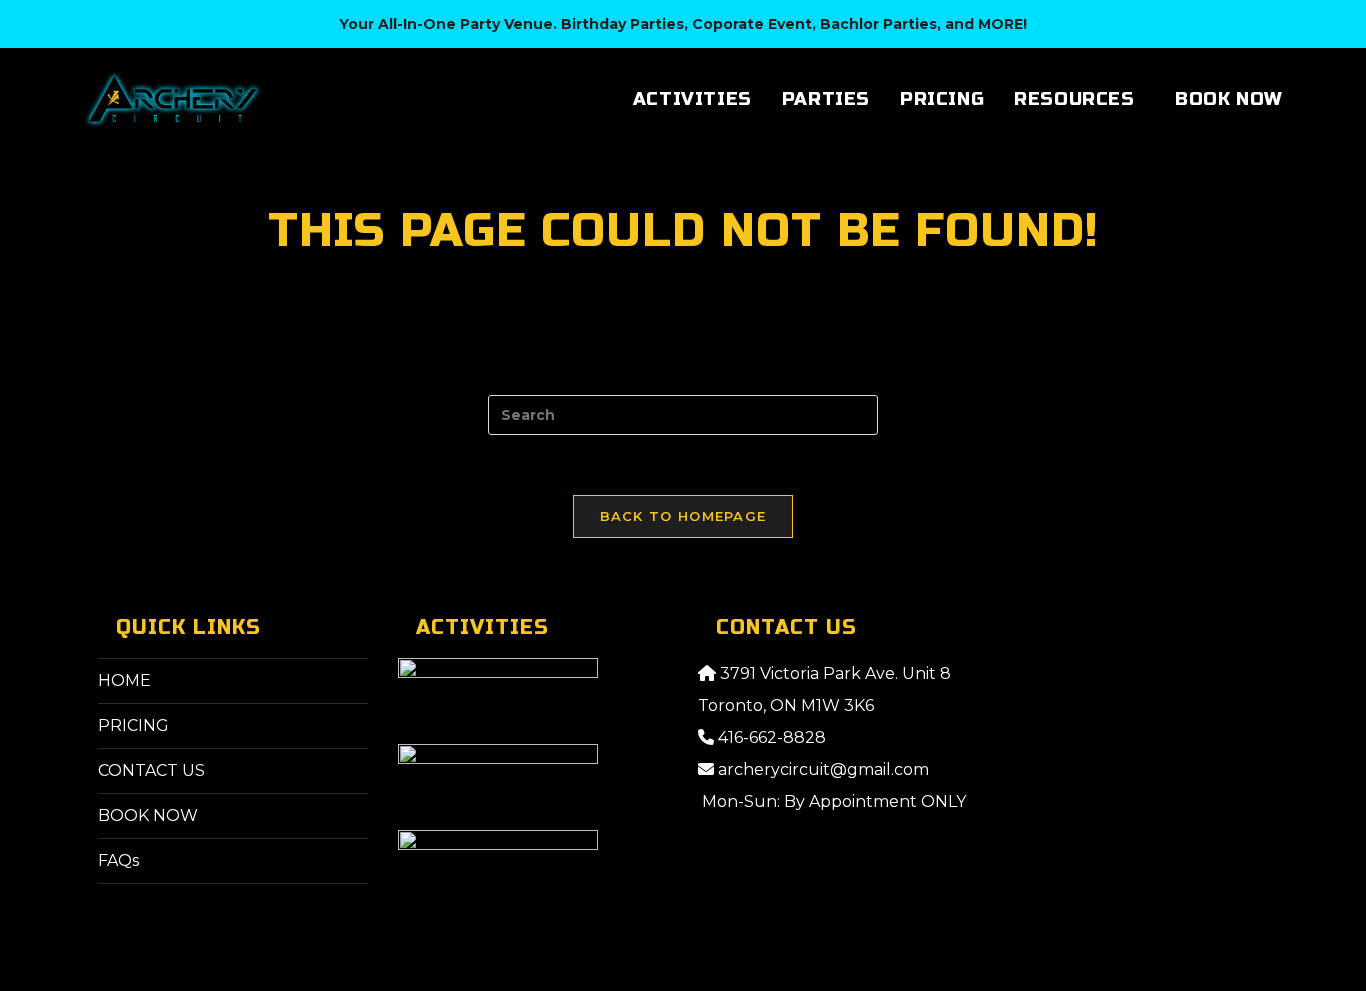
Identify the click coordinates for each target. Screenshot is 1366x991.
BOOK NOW (148, 815)
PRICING (133, 725)
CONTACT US (151, 770)
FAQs (118, 860)
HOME (124, 680)
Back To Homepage (683, 516)
